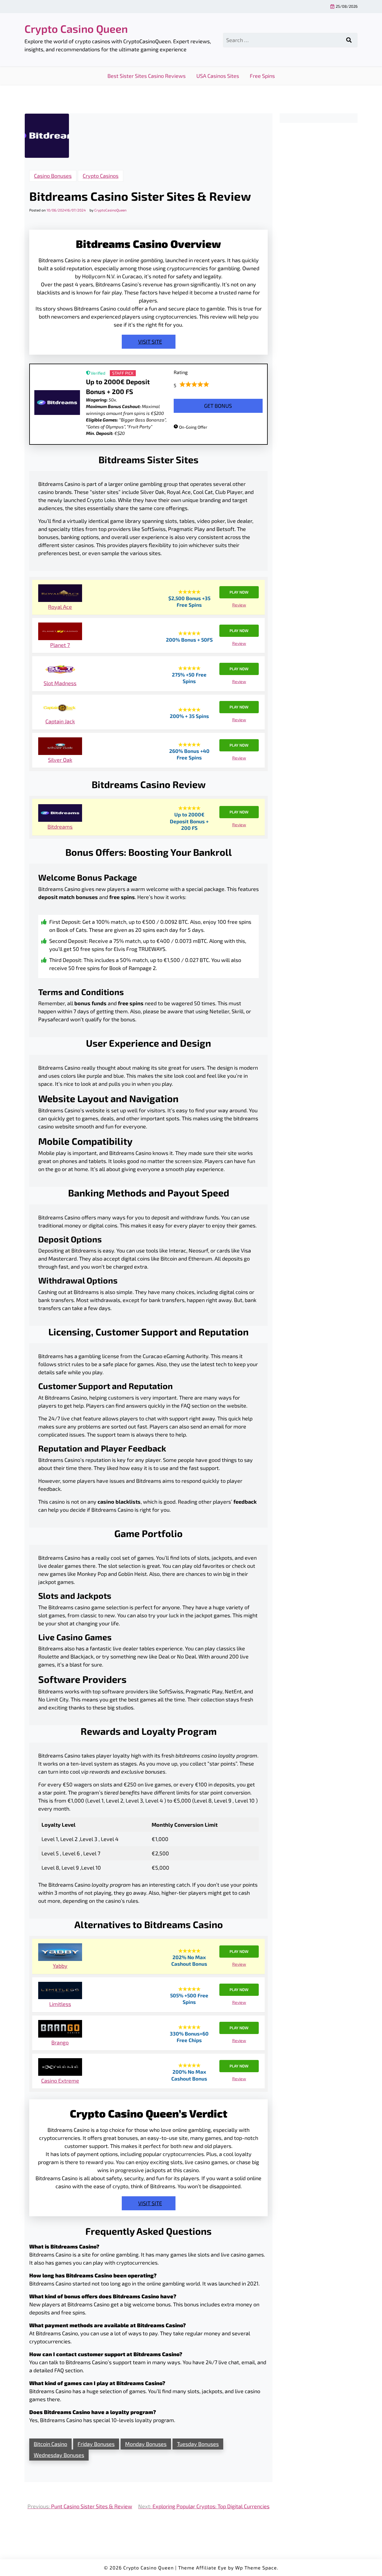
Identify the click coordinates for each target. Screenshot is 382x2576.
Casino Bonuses (53, 176)
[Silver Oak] (60, 747)
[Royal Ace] (60, 594)
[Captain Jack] (60, 709)
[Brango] (60, 2030)
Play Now (239, 592)
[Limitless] (60, 1991)
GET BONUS (218, 406)
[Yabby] (60, 1953)
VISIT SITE (150, 342)
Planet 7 (60, 645)
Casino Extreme (60, 2081)
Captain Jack (60, 721)
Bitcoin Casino (50, 2444)
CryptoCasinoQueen (110, 210)
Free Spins (262, 76)
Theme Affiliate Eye (202, 2567)
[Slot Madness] (60, 670)
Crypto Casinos (101, 176)
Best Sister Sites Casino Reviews (147, 76)
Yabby (60, 1966)
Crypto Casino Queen (76, 28)
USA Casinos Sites (218, 76)
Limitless (60, 2004)
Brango (60, 2042)
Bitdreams (60, 827)
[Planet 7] (60, 632)
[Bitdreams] (60, 814)
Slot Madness (60, 683)
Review (239, 605)
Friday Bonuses (96, 2444)
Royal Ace (60, 607)
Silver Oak (60, 760)
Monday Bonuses (146, 2444)
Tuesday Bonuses (198, 2444)
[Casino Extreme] (60, 2068)
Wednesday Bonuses (59, 2455)
